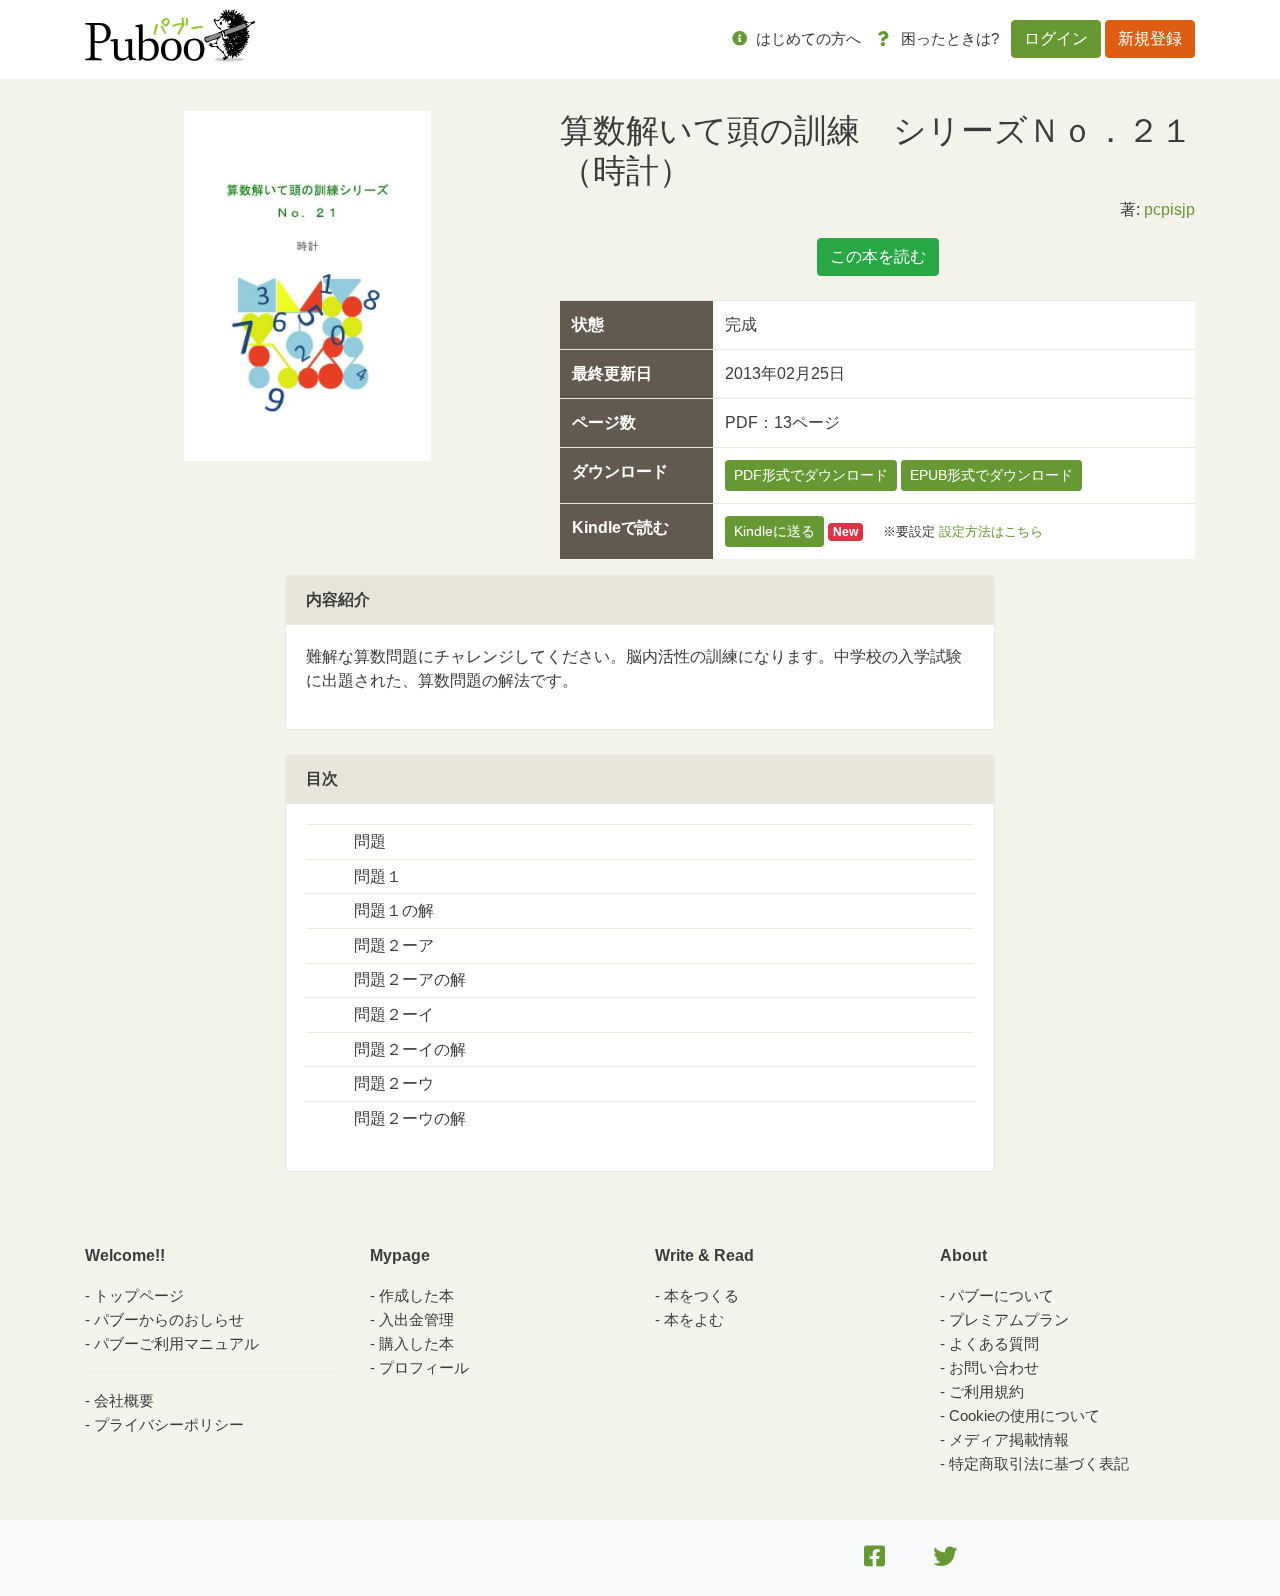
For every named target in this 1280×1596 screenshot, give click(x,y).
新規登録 (1150, 38)
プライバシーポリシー (169, 1424)
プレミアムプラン (1009, 1319)
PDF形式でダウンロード (811, 475)
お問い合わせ (994, 1367)
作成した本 (416, 1295)
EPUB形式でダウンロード (991, 475)
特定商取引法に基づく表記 (1039, 1463)
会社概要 (124, 1400)
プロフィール (424, 1367)
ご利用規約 (986, 1391)
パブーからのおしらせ (169, 1319)
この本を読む (878, 256)
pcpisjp (1169, 209)
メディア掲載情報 (1009, 1439)
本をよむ (694, 1319)
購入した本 (416, 1343)
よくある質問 (994, 1343)
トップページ (139, 1295)
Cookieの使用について (1024, 1415)
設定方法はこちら (991, 531)
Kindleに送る (774, 531)
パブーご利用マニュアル (176, 1343)
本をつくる (701, 1295)
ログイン (1056, 38)
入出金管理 (416, 1319)
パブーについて (1001, 1295)
